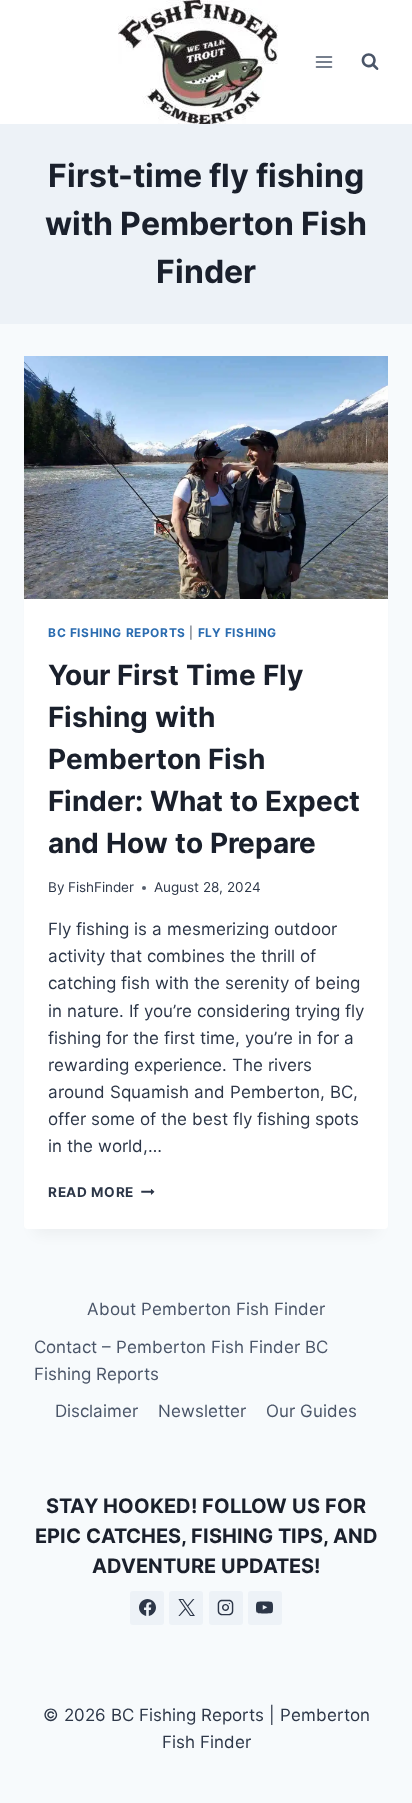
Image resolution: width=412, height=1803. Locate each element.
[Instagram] (226, 1608)
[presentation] (206, 477)
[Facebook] (147, 1608)
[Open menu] (323, 61)
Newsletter (202, 1411)
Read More (101, 1192)
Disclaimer (96, 1411)
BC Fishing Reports (117, 632)
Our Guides (311, 1411)
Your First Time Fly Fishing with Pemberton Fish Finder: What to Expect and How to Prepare (204, 759)
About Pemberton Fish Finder (206, 1309)
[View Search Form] (370, 62)
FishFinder (101, 887)
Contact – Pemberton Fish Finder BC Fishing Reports (181, 1360)
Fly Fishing (238, 632)
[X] (186, 1608)
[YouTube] (265, 1608)
